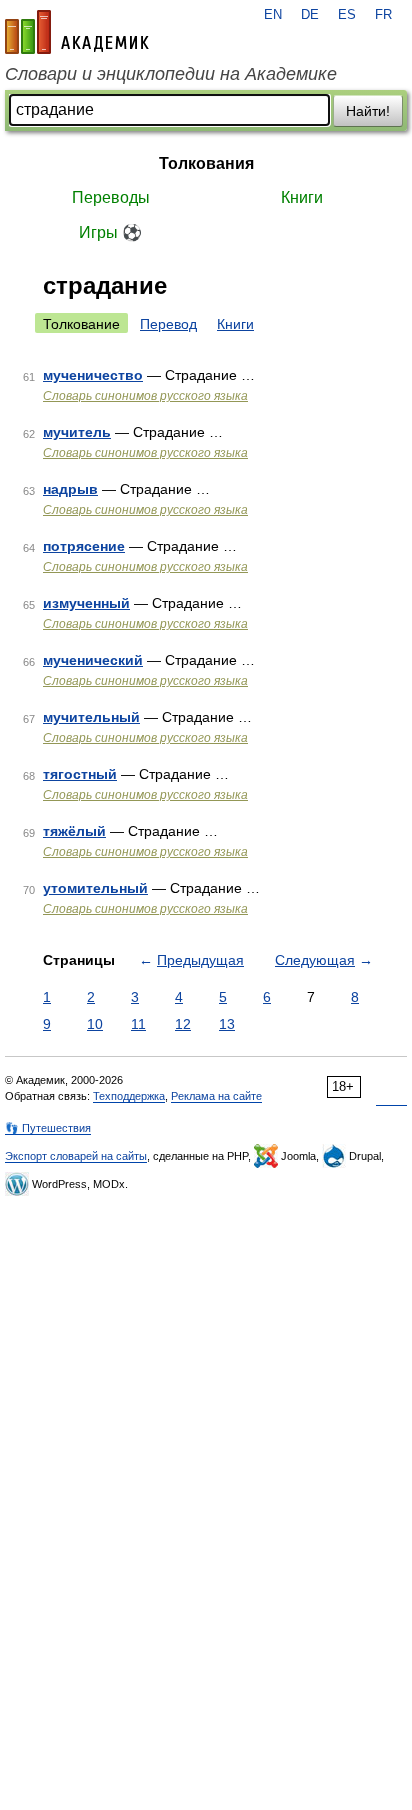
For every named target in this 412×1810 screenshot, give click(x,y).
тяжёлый (74, 831)
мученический (93, 660)
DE (310, 15)
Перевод (168, 324)
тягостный (80, 774)
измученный (86, 603)
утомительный (95, 888)
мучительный (91, 717)
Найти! (368, 111)
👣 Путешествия (48, 1128)
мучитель (77, 432)
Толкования (206, 163)
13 (227, 1024)
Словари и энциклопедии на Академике (171, 74)
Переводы (111, 197)
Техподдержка (129, 1096)
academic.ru (77, 32)
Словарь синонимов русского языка (145, 396)
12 (183, 1024)
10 (95, 1024)
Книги (302, 197)
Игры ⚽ (110, 232)
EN (273, 15)
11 (138, 1024)
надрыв (70, 489)
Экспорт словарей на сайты (76, 1156)
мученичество (93, 375)
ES (347, 15)
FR (383, 15)
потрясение (84, 546)
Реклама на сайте (216, 1096)
